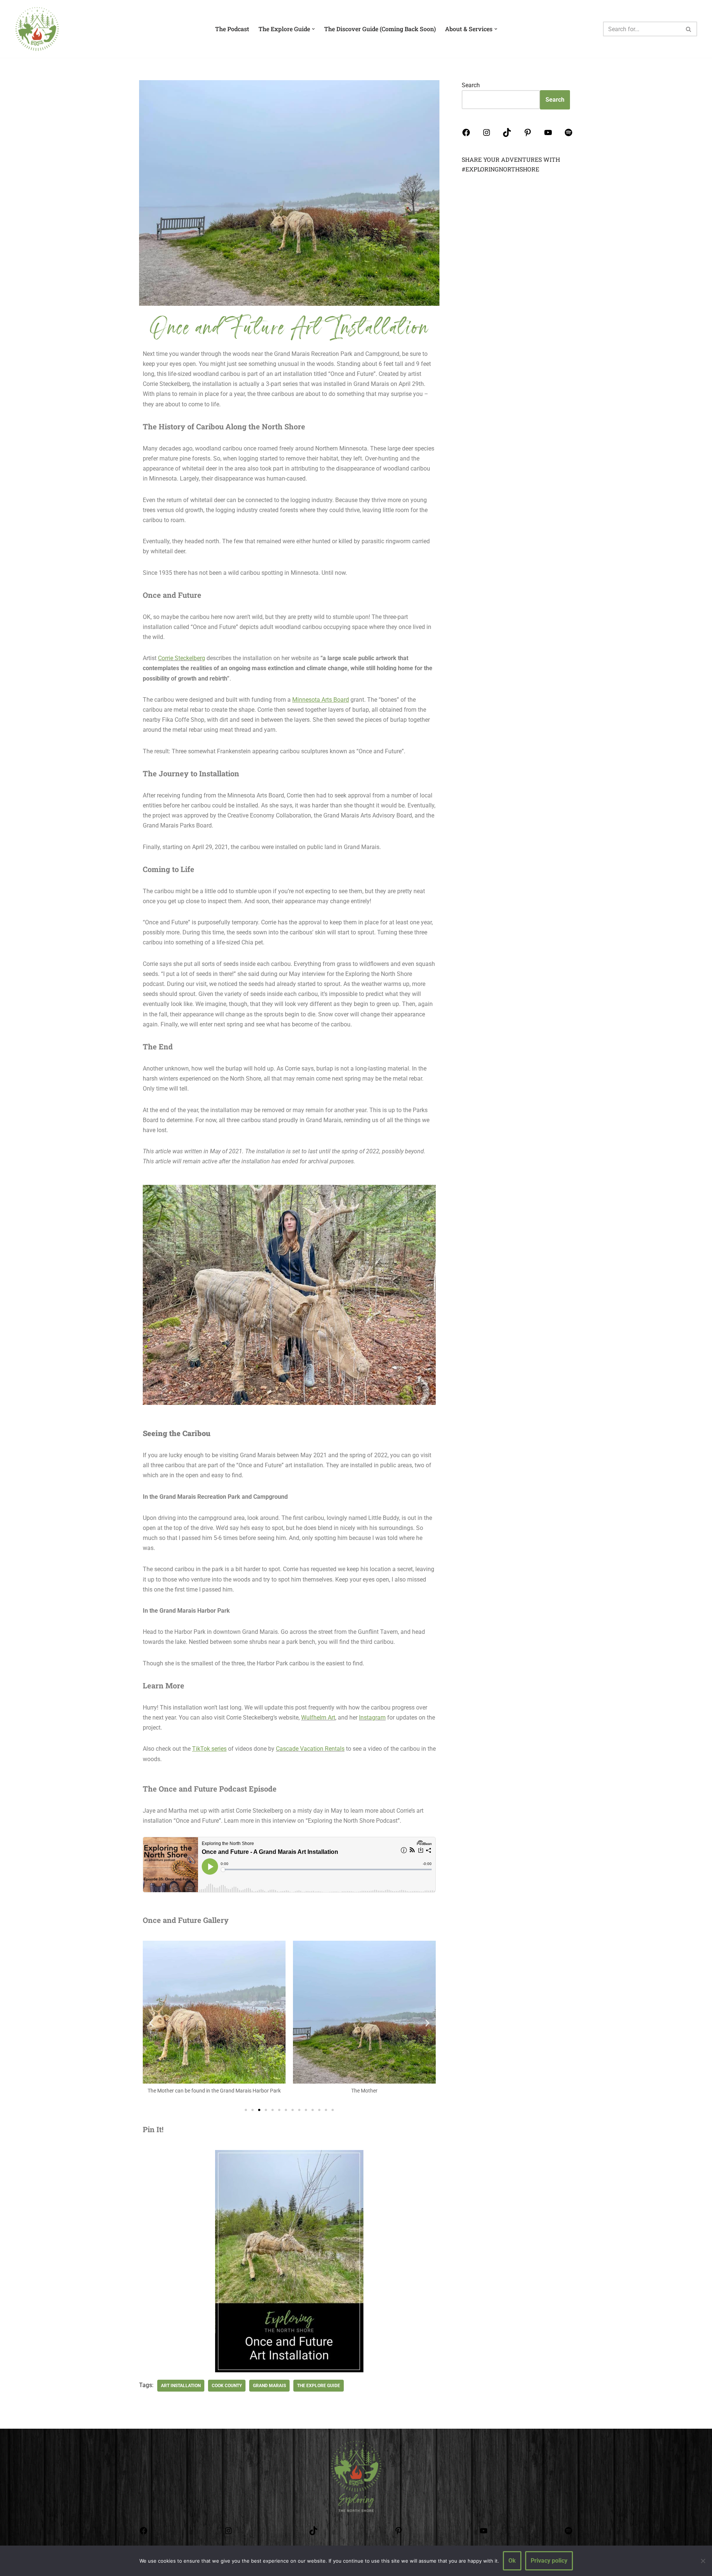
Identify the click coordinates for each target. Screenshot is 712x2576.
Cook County (227, 2386)
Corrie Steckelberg (182, 658)
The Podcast (232, 29)
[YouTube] (548, 135)
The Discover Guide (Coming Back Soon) (380, 29)
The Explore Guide (319, 2386)
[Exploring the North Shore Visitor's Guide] (37, 29)
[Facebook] (466, 135)
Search (471, 85)
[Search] (689, 29)
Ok (512, 2561)
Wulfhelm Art (318, 1718)
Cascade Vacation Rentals (310, 1749)
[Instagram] (487, 135)
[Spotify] (568, 135)
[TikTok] (507, 135)
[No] (703, 2561)
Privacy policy (549, 2561)
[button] (151, 2023)
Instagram (372, 1718)
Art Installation (181, 2386)
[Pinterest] (528, 135)
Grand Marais (269, 2386)
